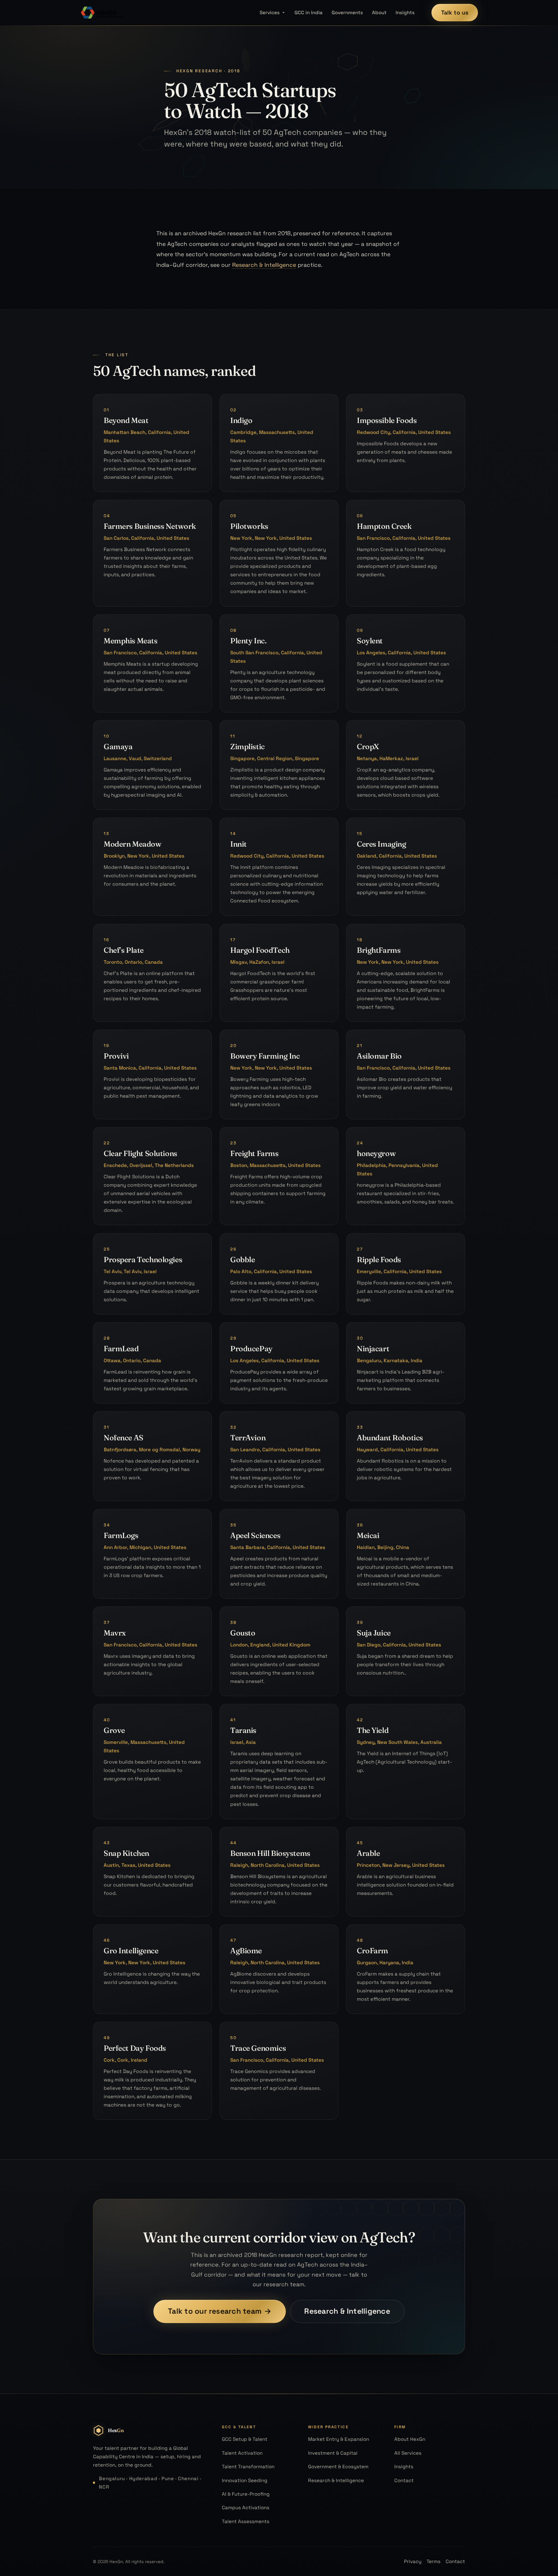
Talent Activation (242, 2453)
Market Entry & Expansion (339, 2439)
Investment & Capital (333, 2453)
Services (270, 12)
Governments (347, 12)
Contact (404, 2480)
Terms (434, 2561)
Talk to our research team (220, 2311)
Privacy (413, 2561)
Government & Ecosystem (338, 2466)
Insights (405, 12)
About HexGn (410, 2439)
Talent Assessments (246, 2521)
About (379, 12)
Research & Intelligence (264, 265)
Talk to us (455, 12)
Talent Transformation (248, 2466)
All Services (408, 2453)
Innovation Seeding (245, 2480)
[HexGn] (102, 13)
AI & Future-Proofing (246, 2494)
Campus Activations (246, 2507)
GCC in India (309, 12)
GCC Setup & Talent (245, 2439)
